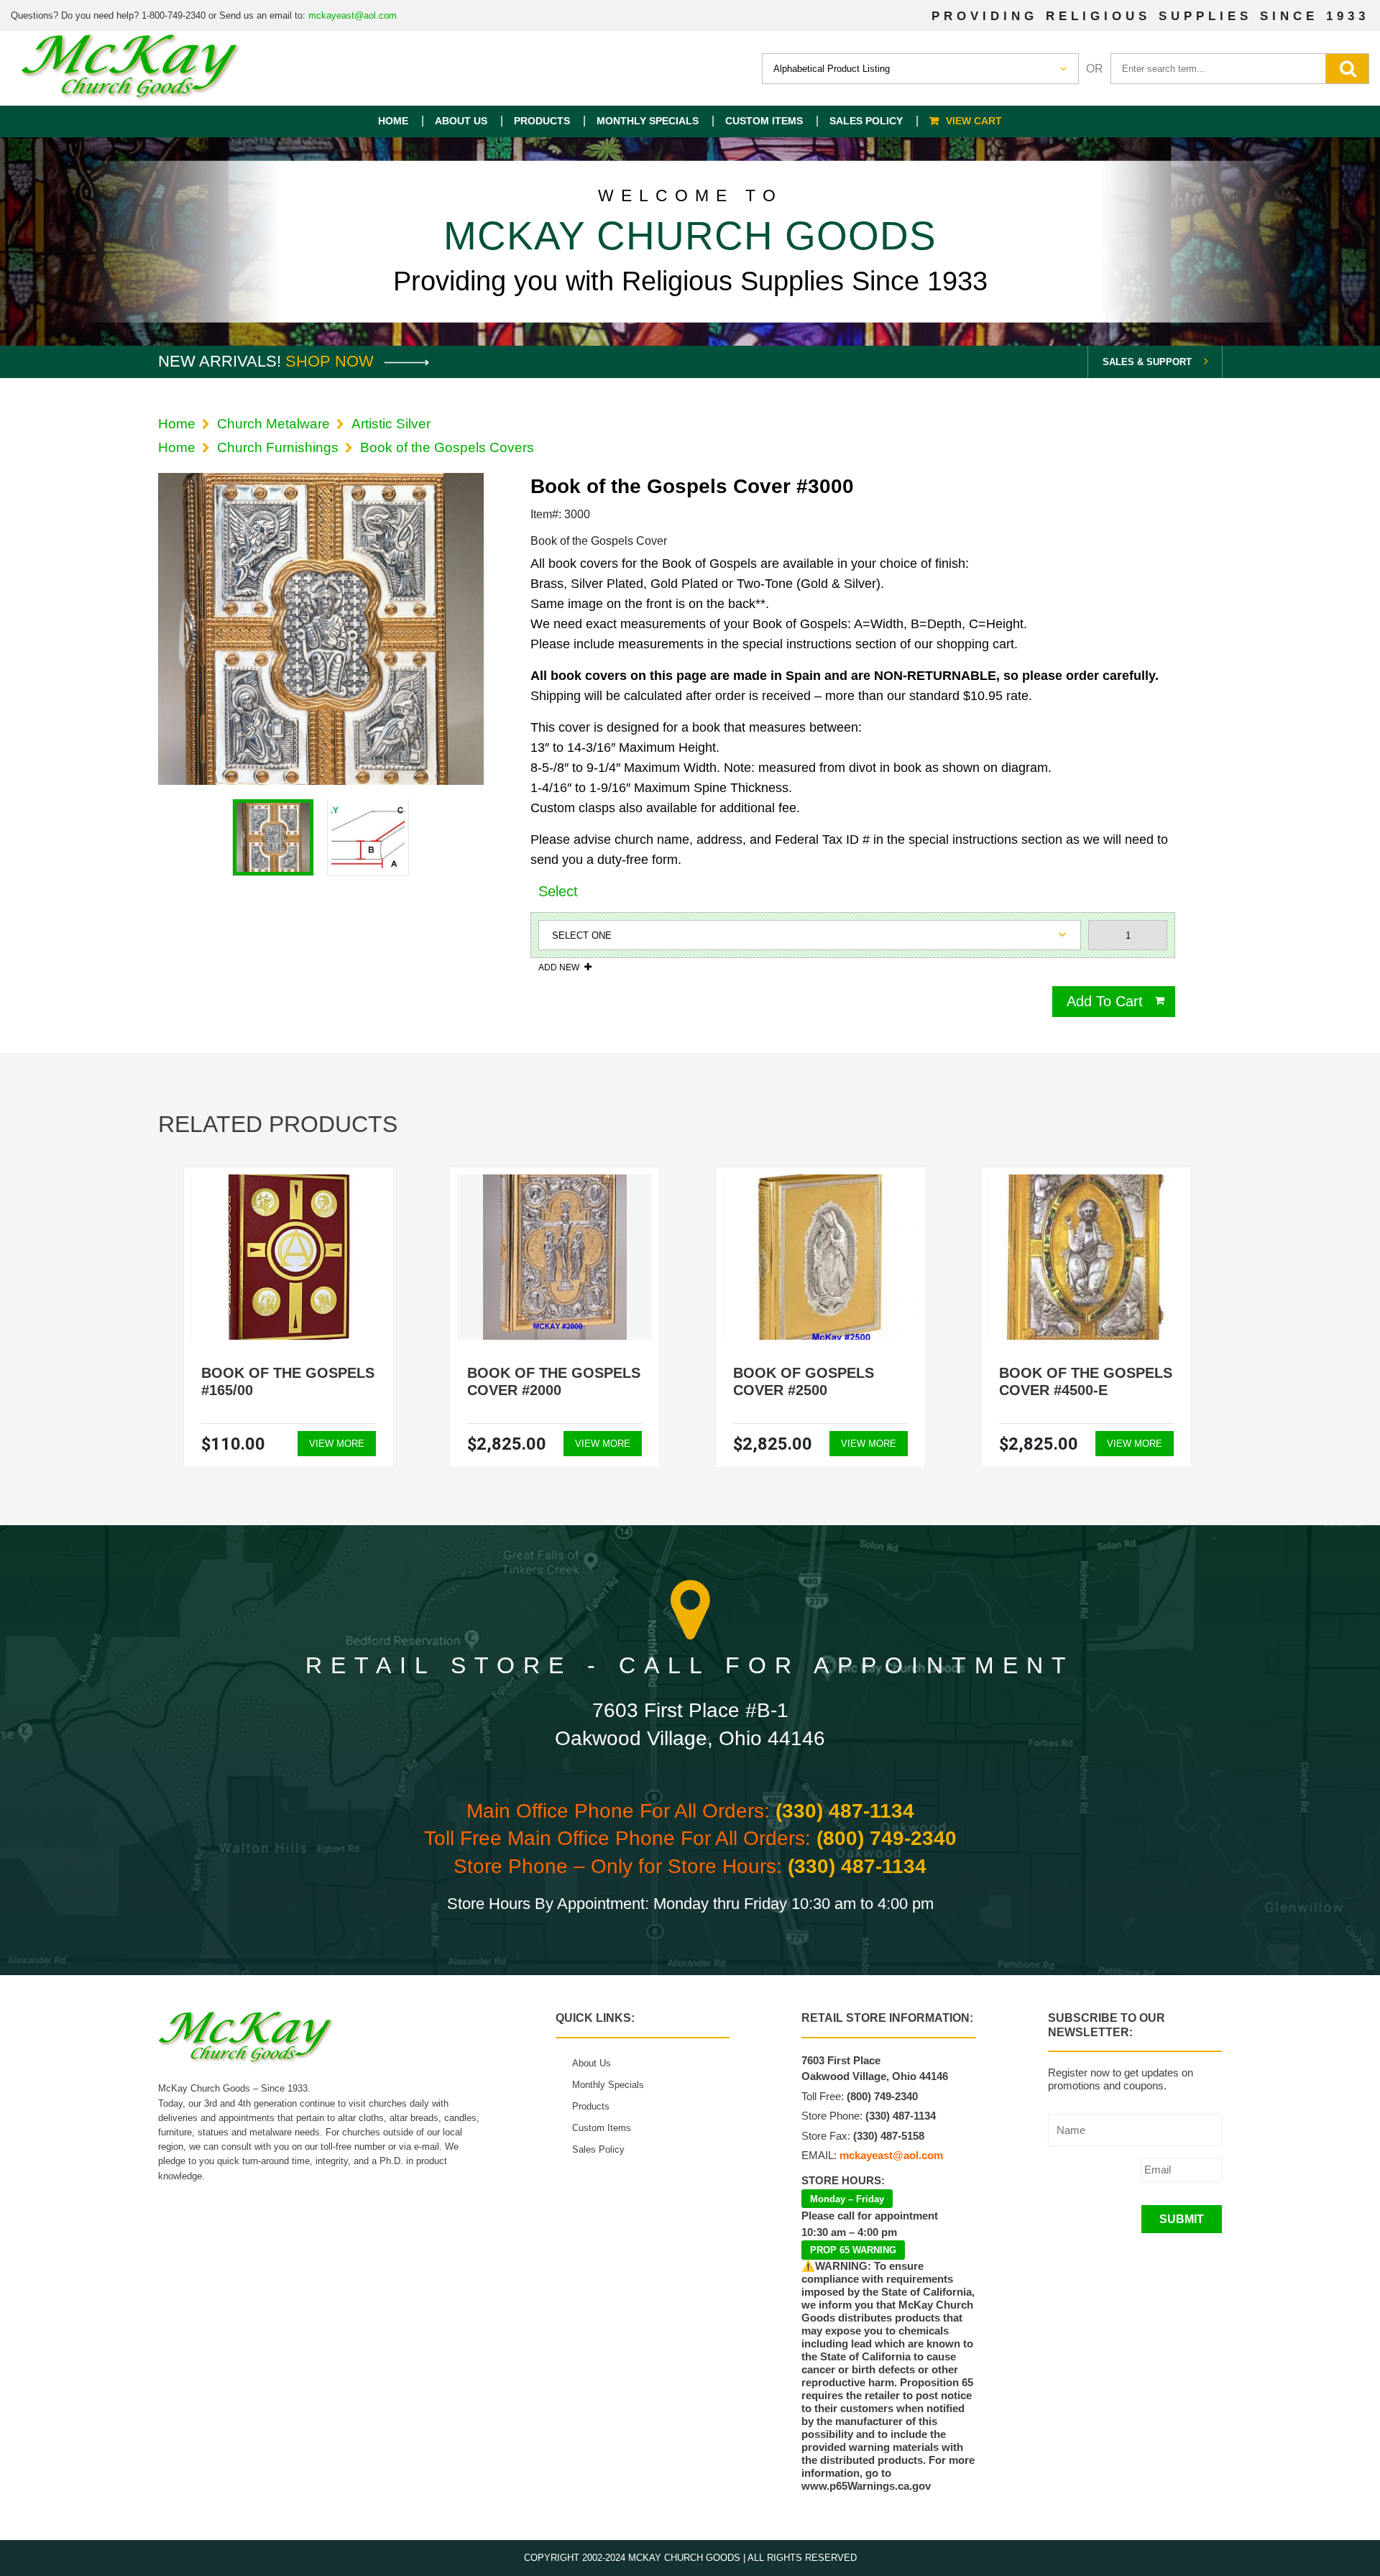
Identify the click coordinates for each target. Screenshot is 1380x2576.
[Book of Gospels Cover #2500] (821, 1257)
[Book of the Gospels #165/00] (289, 1257)
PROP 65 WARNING (853, 2250)
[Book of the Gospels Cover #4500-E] (1087, 1257)
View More (337, 1444)
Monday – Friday (847, 2199)
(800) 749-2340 (887, 1838)
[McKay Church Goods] (131, 69)
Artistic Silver (391, 424)
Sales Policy (866, 121)
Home (393, 121)
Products (542, 121)
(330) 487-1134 (845, 1811)
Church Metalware (273, 424)
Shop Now (332, 361)
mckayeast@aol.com (353, 15)
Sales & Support (1147, 362)
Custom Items (764, 121)
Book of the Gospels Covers (447, 447)
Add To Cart (1105, 1001)
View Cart (974, 121)
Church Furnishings (278, 447)
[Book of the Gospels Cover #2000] (555, 1257)
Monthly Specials (648, 121)
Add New (559, 967)
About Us (461, 121)
